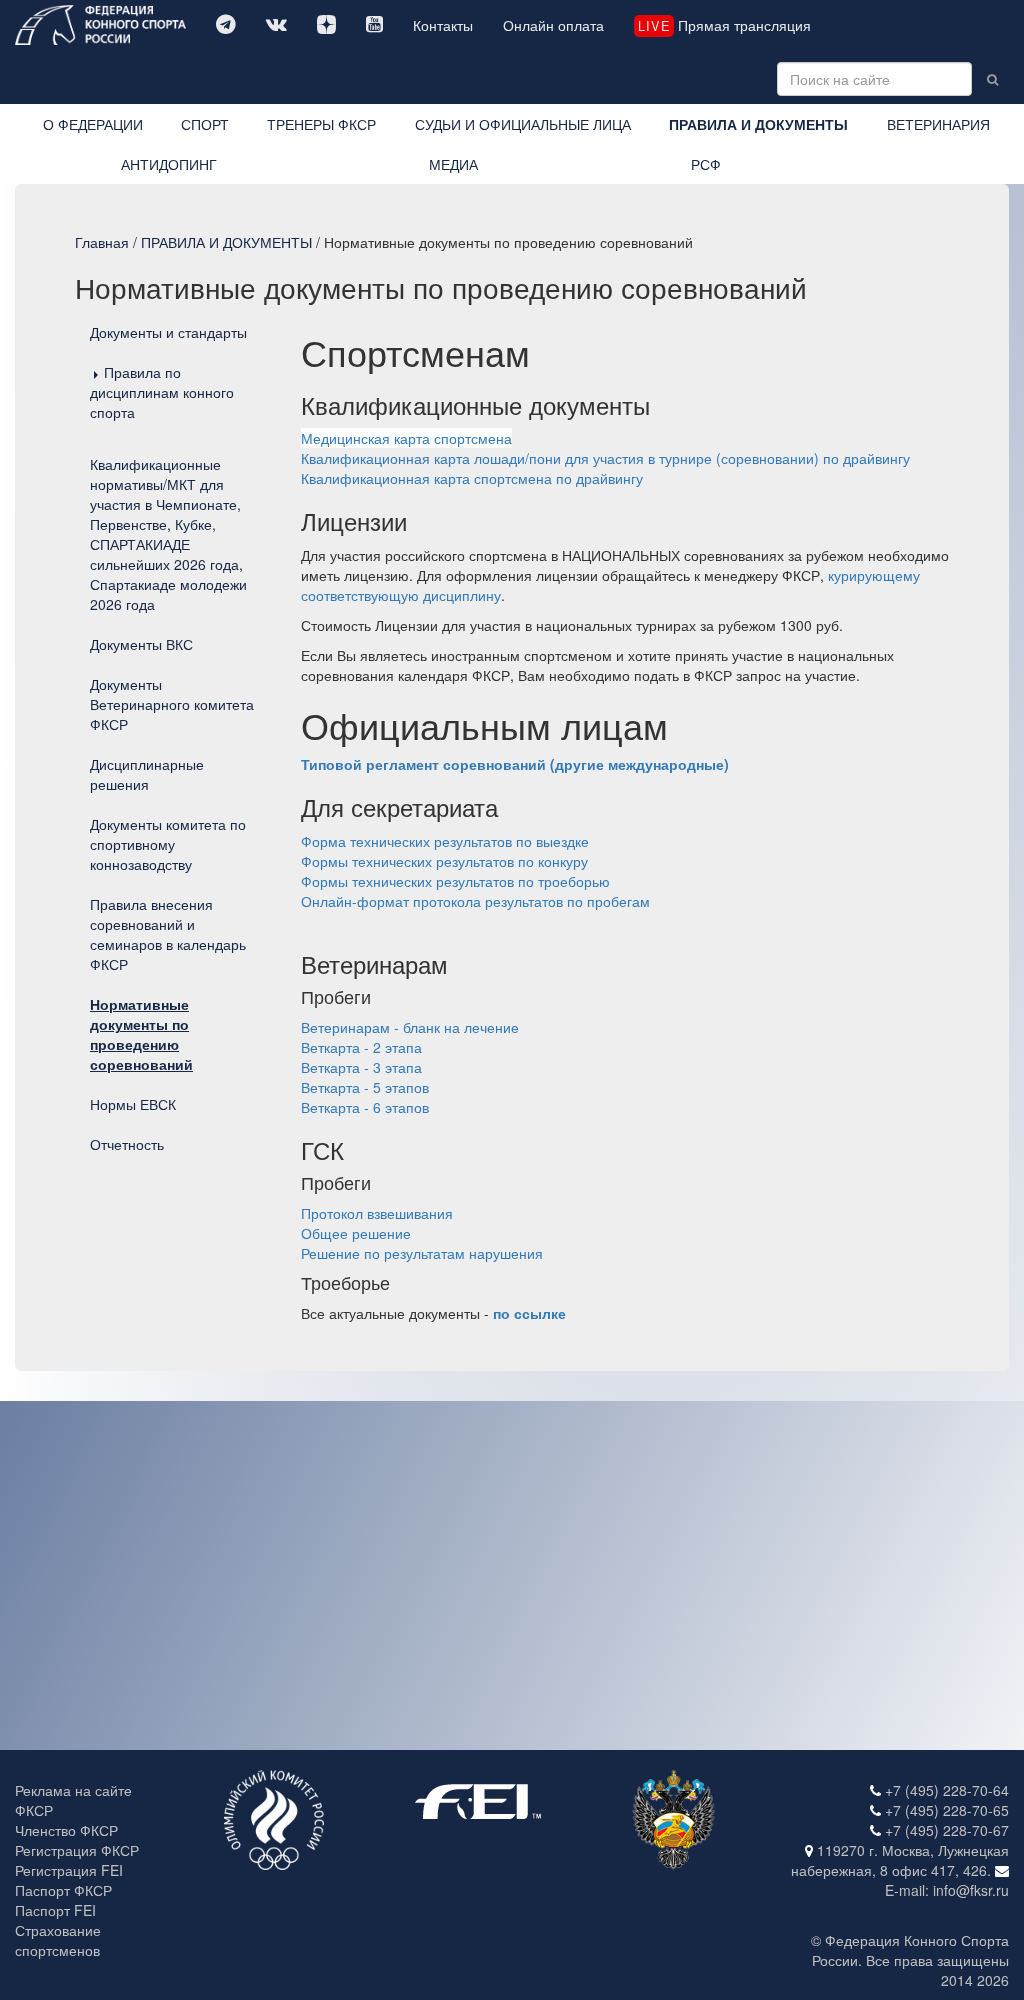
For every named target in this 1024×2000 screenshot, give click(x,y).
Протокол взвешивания (377, 1213)
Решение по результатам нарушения (422, 1253)
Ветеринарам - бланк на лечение (410, 1027)
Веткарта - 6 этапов (365, 1107)
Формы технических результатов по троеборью (455, 881)
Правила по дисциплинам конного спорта (162, 392)
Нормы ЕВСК (133, 1104)
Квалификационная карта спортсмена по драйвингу (472, 478)
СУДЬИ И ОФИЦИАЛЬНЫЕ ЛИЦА (523, 124)
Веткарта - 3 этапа (361, 1067)
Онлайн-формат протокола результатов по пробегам (475, 901)
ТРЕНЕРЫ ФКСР (321, 124)
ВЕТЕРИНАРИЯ (938, 124)
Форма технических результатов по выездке (445, 841)
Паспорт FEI (55, 1910)
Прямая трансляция (724, 25)
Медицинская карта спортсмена (406, 438)
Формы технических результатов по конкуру (444, 861)
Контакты (443, 25)
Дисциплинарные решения (147, 774)
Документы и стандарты (168, 332)
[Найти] (992, 79)
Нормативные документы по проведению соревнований (141, 1034)
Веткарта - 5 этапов (365, 1087)
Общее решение (356, 1233)
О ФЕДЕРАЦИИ (93, 124)
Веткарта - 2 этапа (361, 1047)
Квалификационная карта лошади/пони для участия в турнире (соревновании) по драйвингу (605, 458)
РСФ (706, 164)
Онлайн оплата (553, 25)
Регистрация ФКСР (77, 1850)
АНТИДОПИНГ (169, 164)
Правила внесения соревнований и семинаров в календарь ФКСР (168, 934)
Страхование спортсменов (58, 1940)
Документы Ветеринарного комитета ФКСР (172, 704)
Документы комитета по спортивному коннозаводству (168, 844)
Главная (102, 242)
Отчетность (127, 1144)
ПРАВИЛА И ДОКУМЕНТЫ (758, 124)
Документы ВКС (141, 644)
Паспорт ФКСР (63, 1890)
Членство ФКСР (66, 1830)
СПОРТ (205, 124)
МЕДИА (453, 164)
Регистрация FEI (69, 1870)
